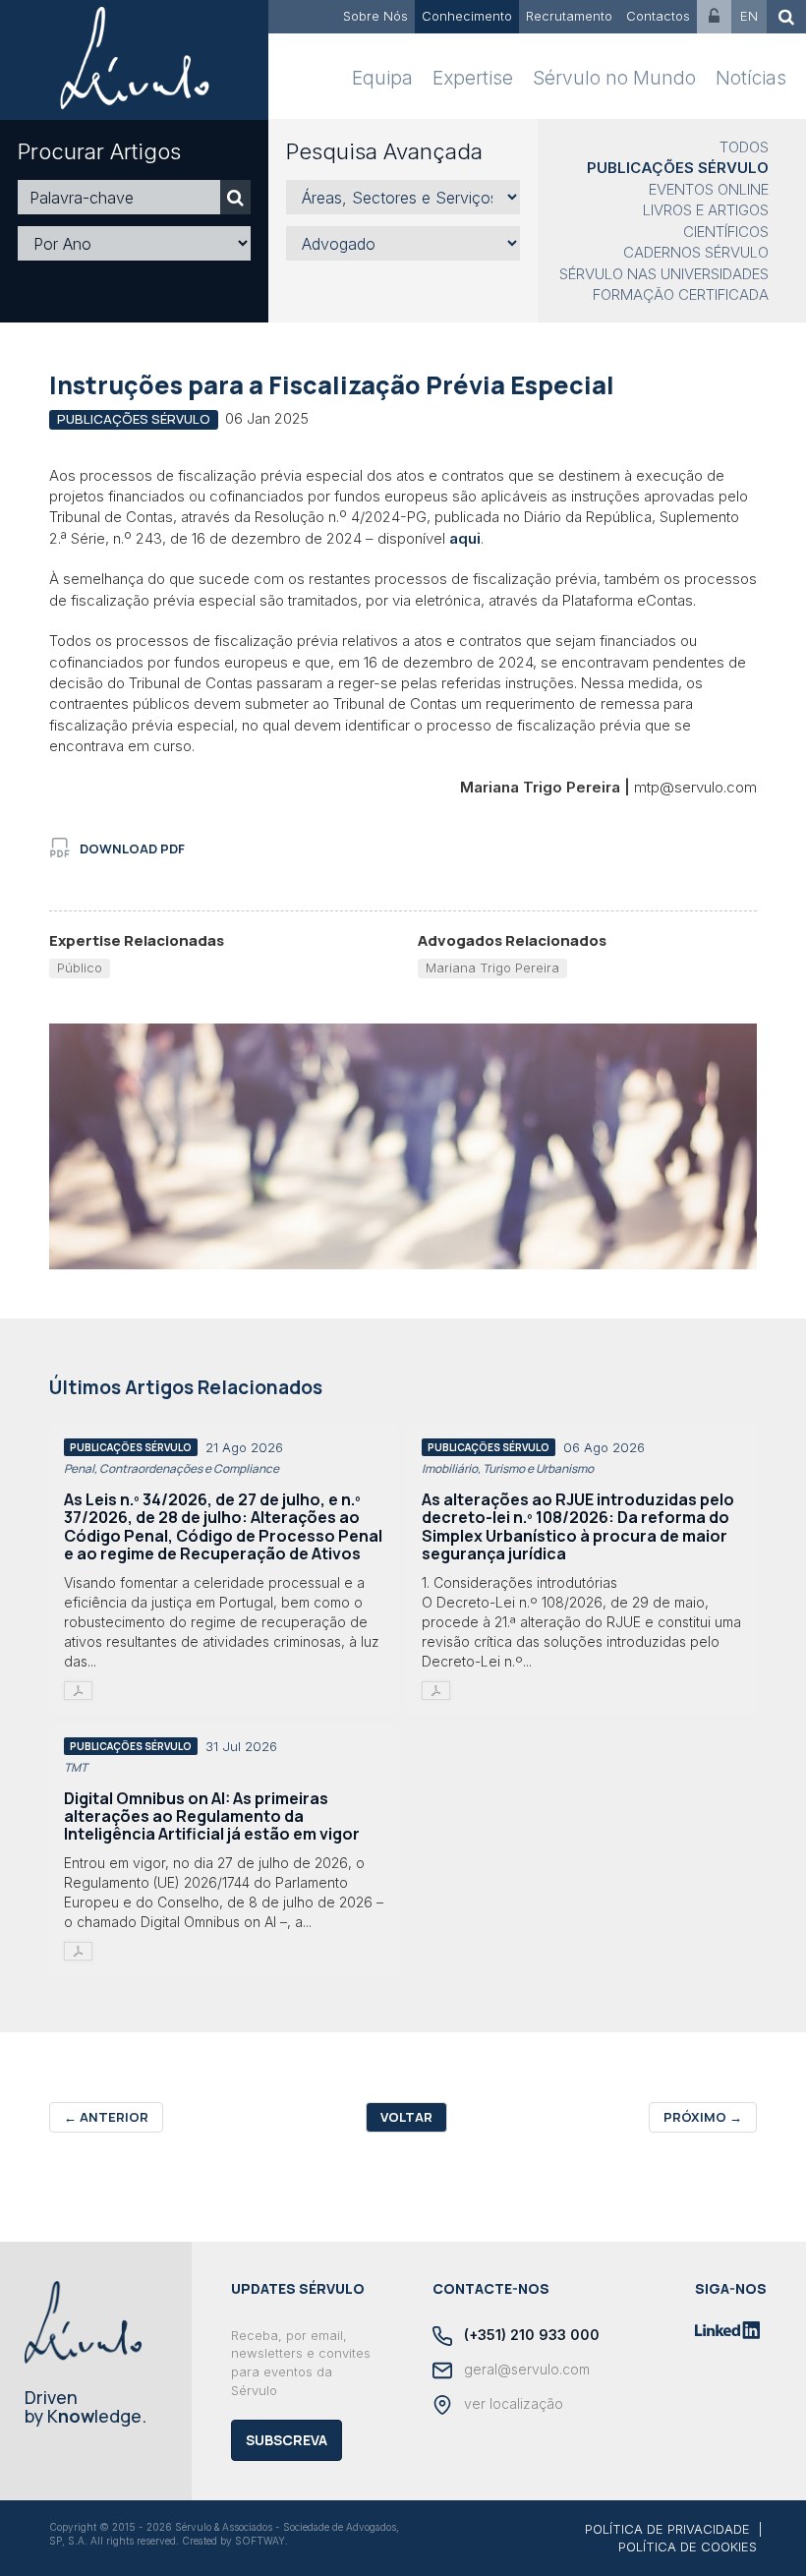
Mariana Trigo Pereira (492, 967)
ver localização (512, 2403)
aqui (465, 538)
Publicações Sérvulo (678, 168)
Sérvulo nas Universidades (664, 274)
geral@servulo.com (525, 2369)
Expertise (473, 78)
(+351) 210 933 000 (530, 2335)
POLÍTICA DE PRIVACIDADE (667, 2529)
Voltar (406, 2117)
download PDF (132, 849)
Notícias (751, 78)
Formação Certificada (681, 294)
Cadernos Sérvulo (696, 252)
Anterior (106, 2117)
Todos (744, 147)
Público (80, 967)
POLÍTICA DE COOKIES (688, 2547)
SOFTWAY (260, 2541)
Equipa (382, 78)
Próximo (703, 2117)
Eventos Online (709, 189)
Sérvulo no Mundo (614, 78)
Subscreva (287, 2440)
